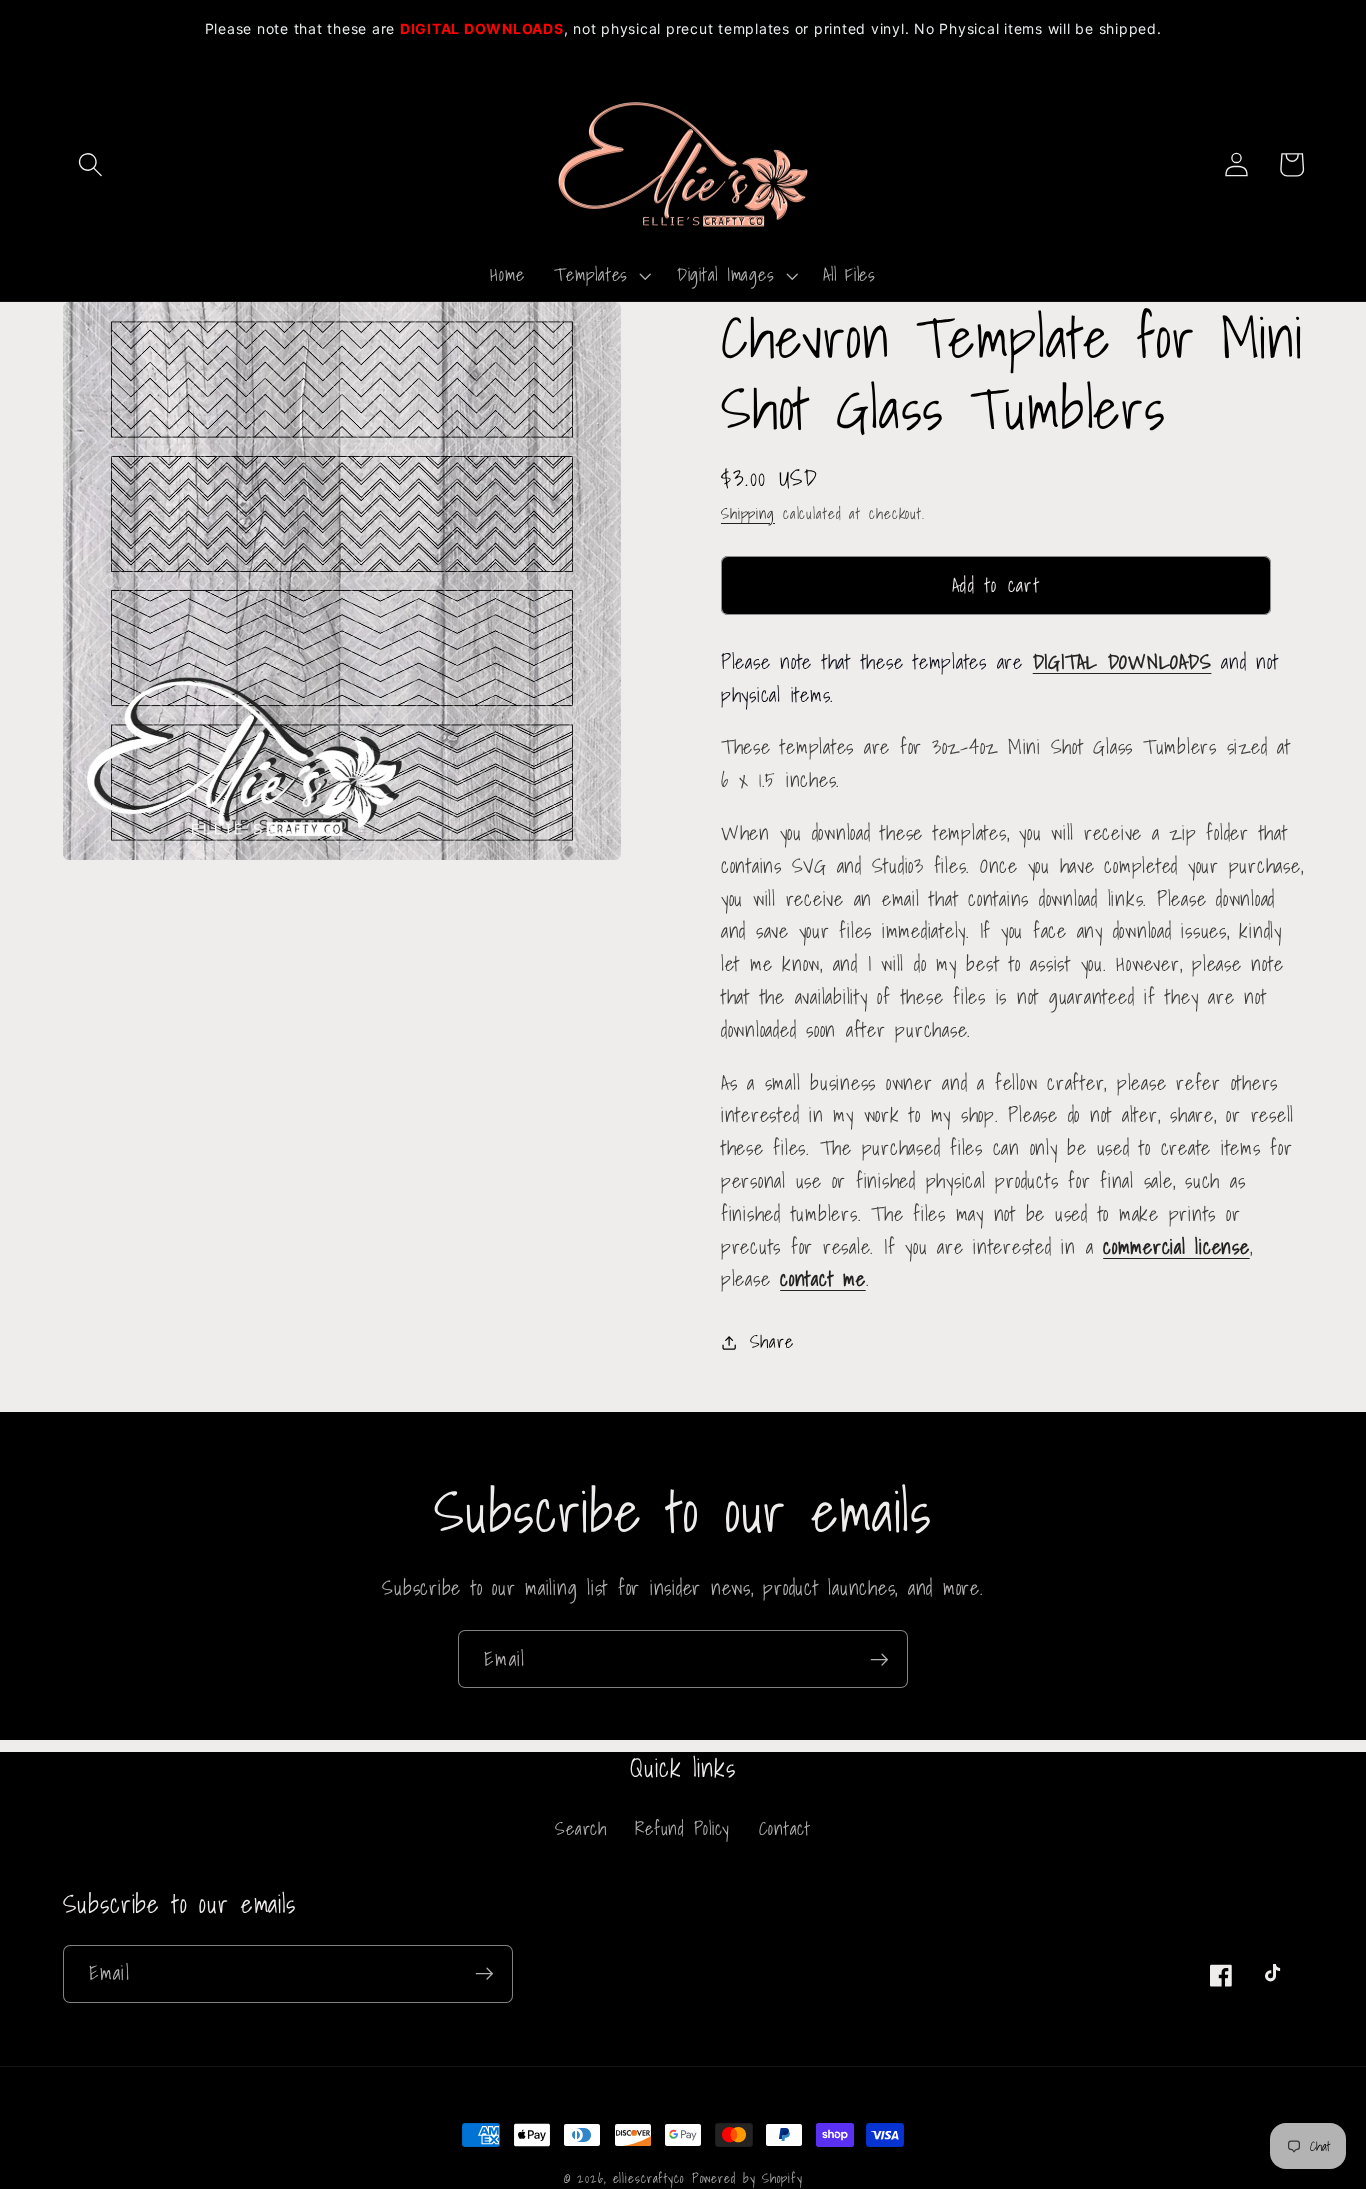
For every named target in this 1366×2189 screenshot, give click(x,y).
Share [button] (772, 1341)
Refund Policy (682, 1828)
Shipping (748, 513)
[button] (90, 164)
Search (581, 1829)
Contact (785, 1828)
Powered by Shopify (747, 2178)
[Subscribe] (879, 1659)
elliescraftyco (648, 2178)
